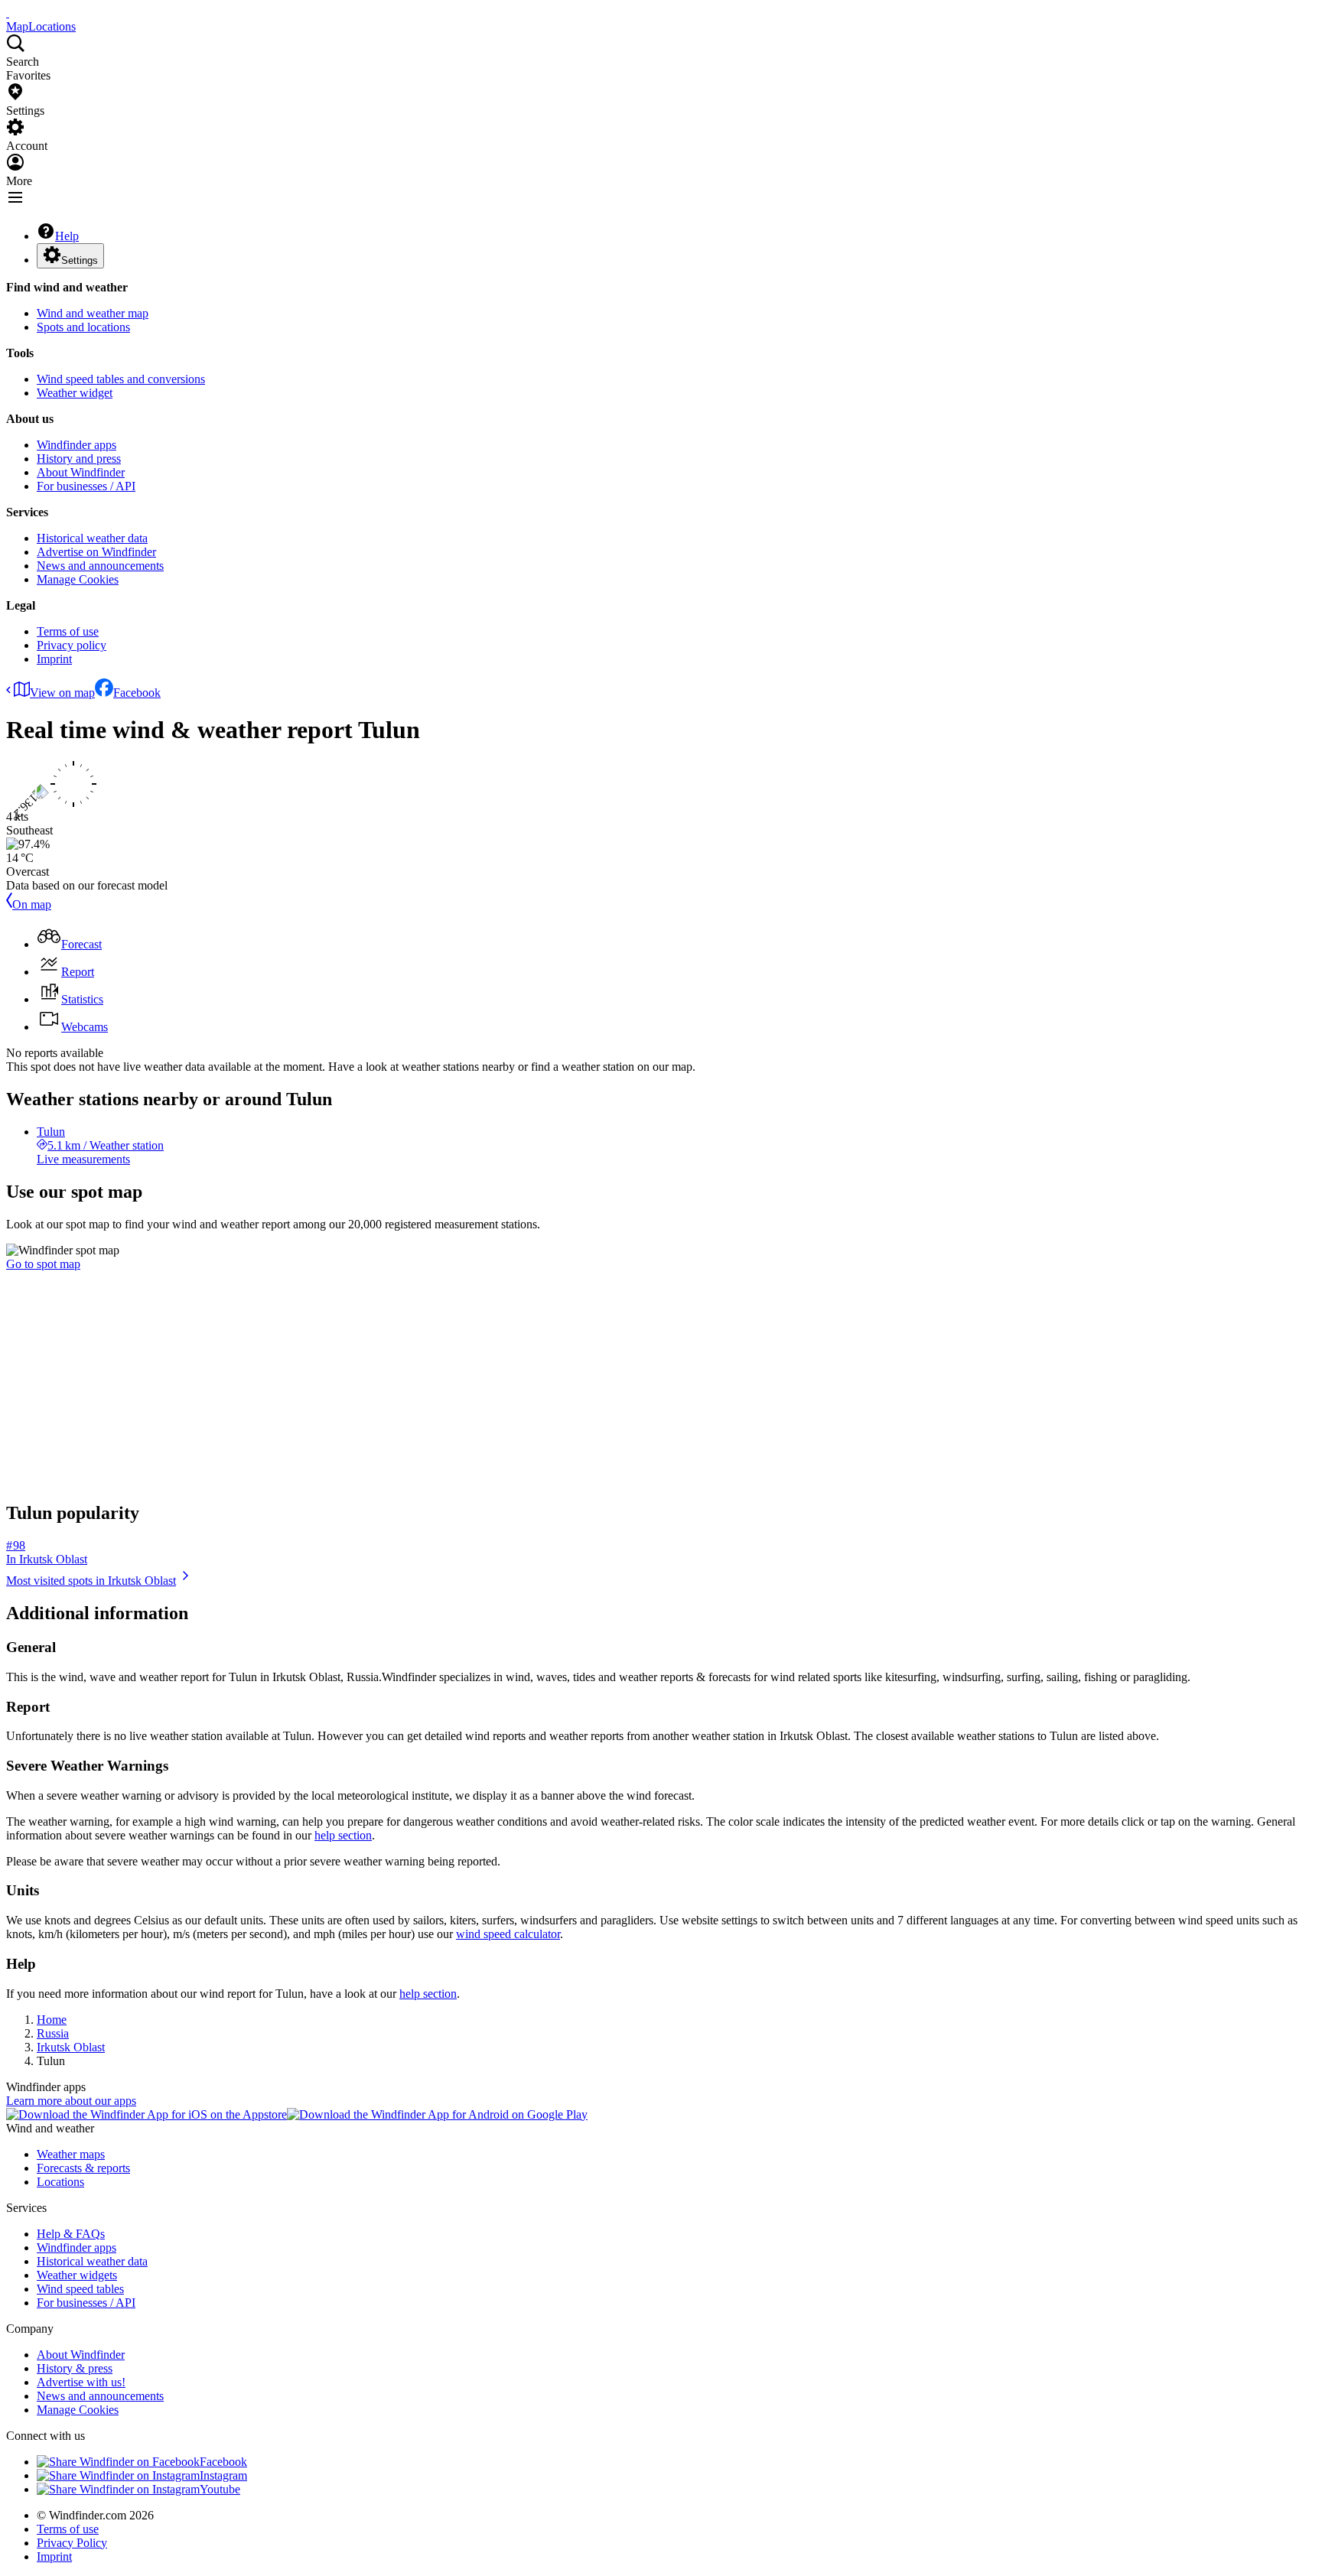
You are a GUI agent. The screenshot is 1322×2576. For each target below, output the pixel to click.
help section (343, 1835)
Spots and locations (83, 327)
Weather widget (75, 393)
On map (32, 904)
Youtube (220, 2489)
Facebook (137, 693)
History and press (79, 459)
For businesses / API (86, 486)
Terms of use (68, 631)
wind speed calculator (508, 1934)
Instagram (223, 2475)
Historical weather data (92, 538)
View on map (62, 693)
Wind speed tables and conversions (121, 379)
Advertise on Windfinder (96, 552)
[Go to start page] (8, 13)
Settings (80, 260)
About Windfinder (81, 472)
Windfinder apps (77, 445)
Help (67, 236)
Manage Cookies (78, 579)
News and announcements (100, 566)
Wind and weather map (93, 313)
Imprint (54, 659)
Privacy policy (72, 645)
